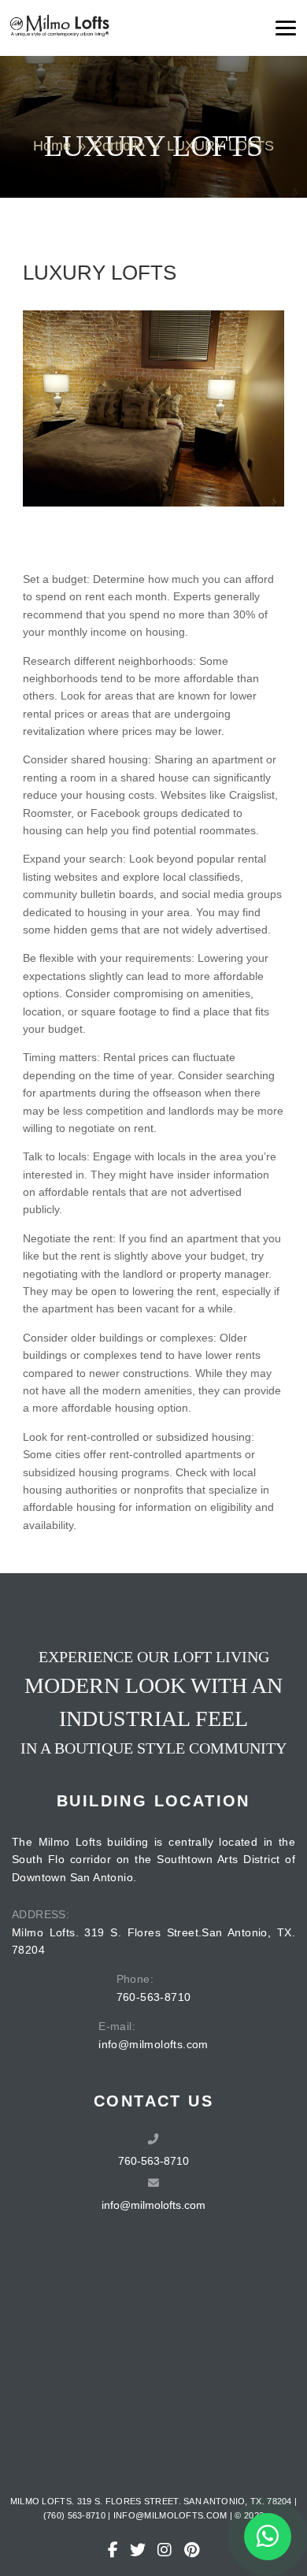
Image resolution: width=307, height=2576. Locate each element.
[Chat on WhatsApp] (268, 2537)
